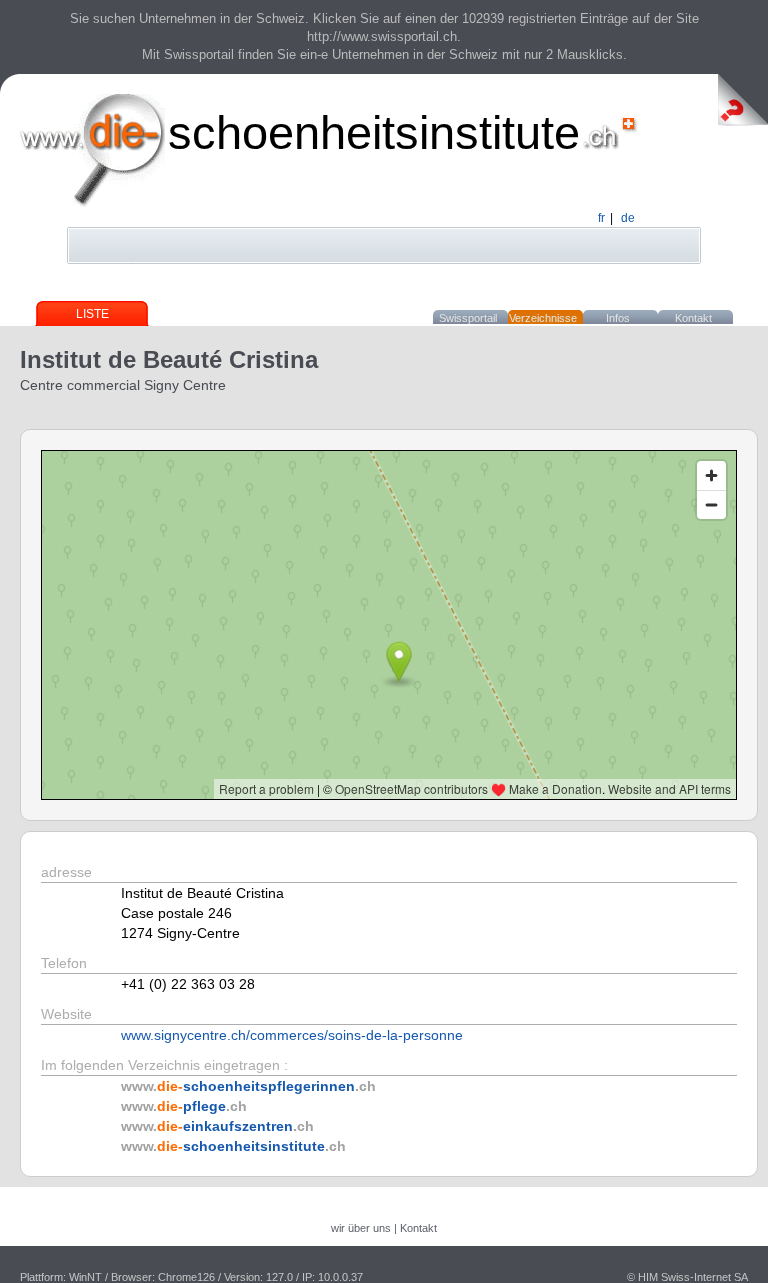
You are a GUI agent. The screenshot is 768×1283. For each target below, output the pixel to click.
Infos (618, 318)
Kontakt (693, 318)
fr (601, 218)
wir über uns (361, 1228)
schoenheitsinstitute (374, 132)
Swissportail (468, 318)
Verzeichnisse (543, 318)
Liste (92, 314)
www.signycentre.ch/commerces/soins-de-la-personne (292, 1035)
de (628, 218)
